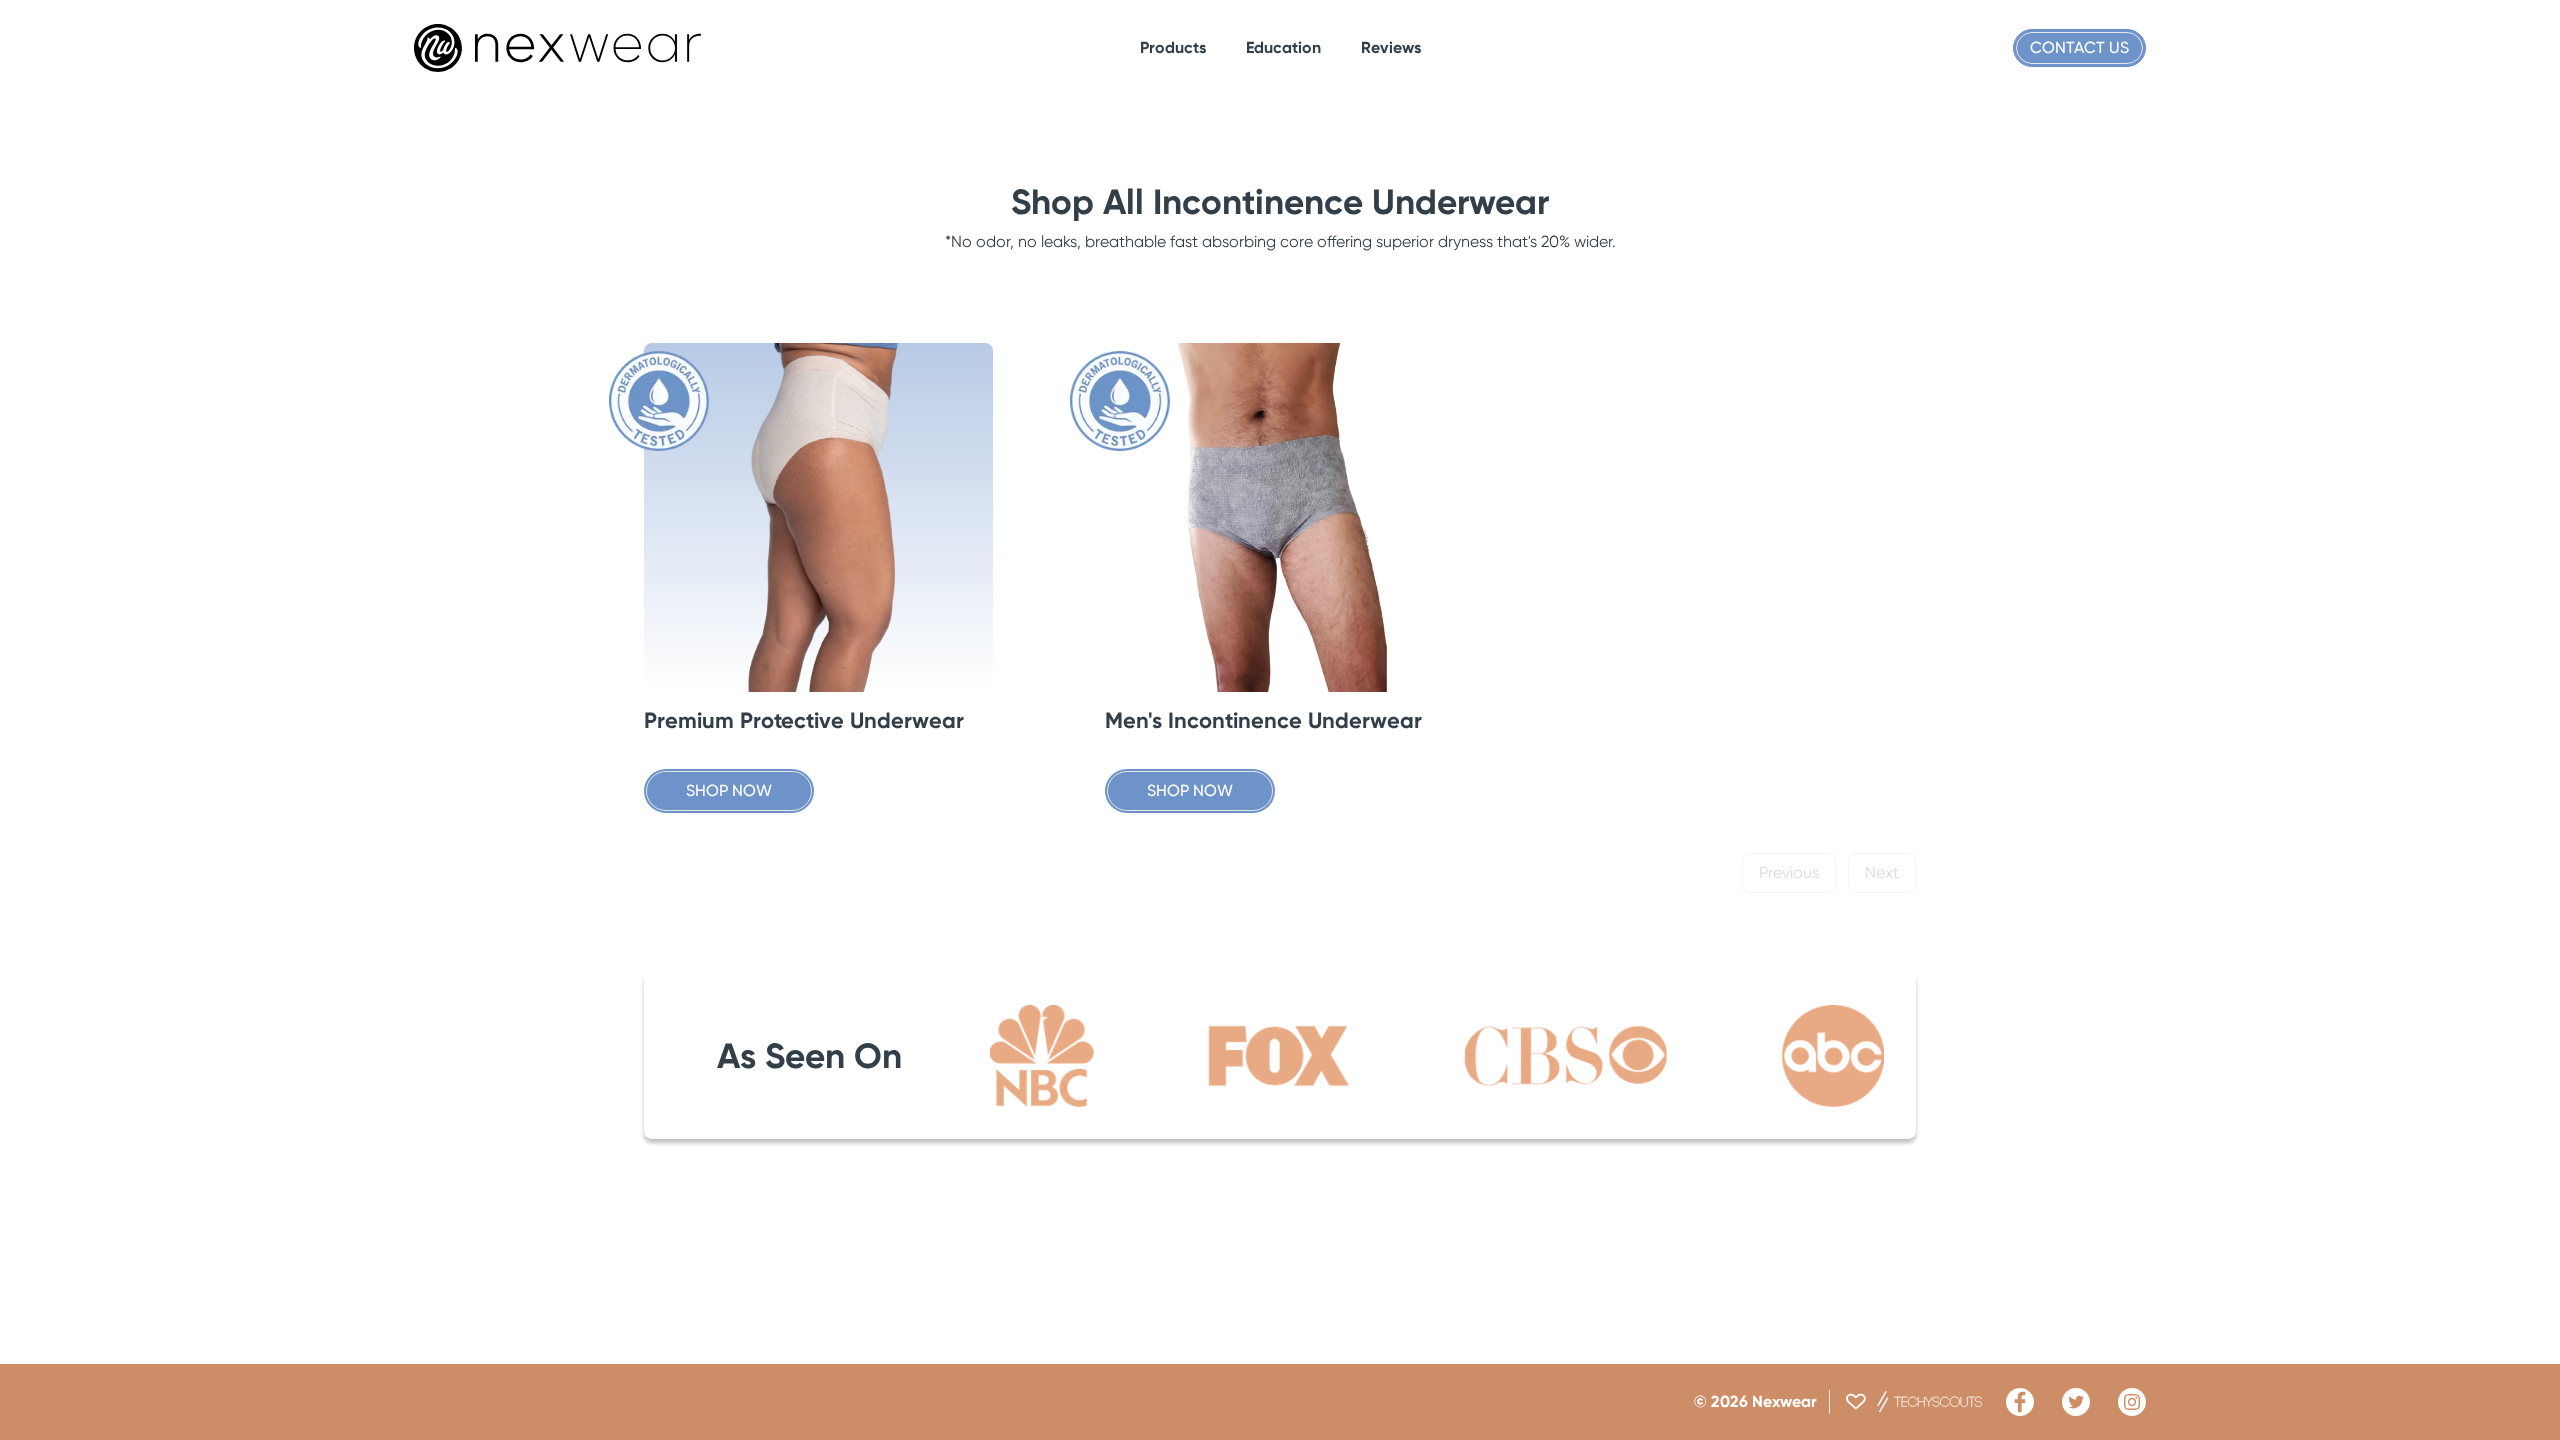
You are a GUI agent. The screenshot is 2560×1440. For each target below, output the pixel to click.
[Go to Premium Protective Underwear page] (818, 517)
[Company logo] (557, 48)
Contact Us (2079, 47)
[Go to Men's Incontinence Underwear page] (1279, 517)
